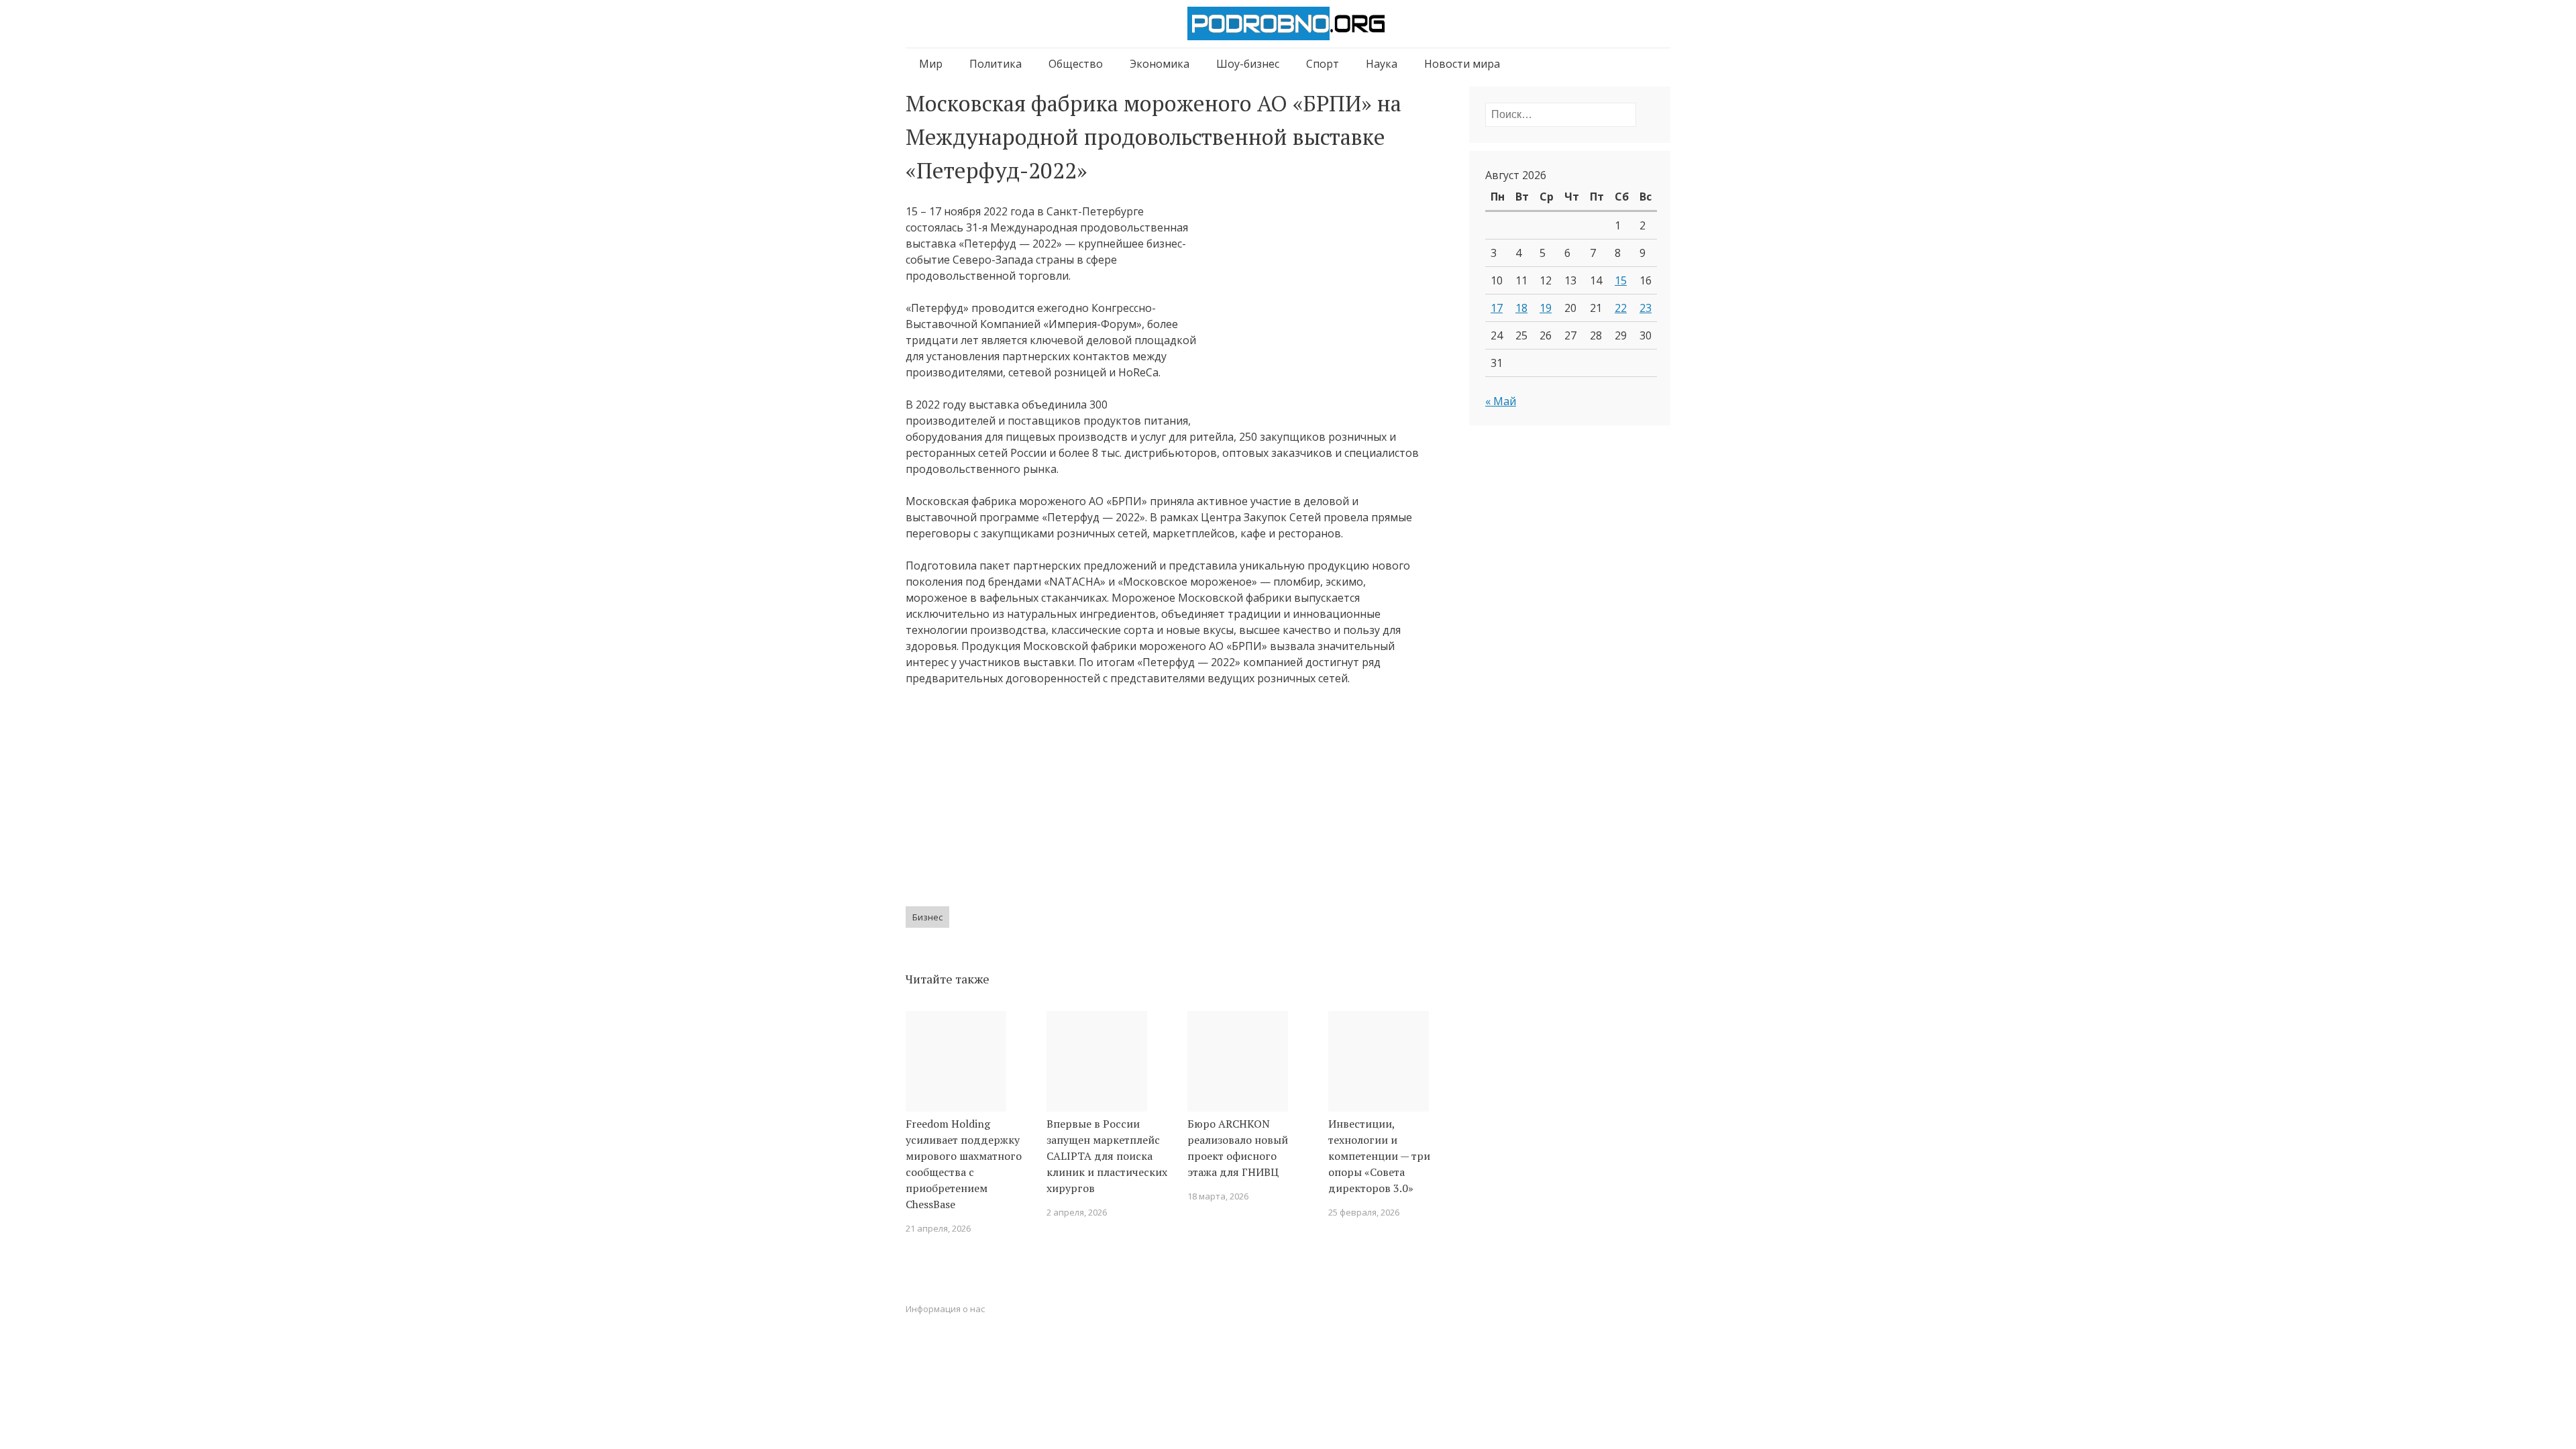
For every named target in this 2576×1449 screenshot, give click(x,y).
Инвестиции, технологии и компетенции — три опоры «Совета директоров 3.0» (1379, 1156)
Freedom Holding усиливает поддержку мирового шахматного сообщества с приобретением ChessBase (964, 1164)
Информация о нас (945, 1309)
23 (1646, 308)
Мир (931, 64)
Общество (1076, 64)
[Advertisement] (1316, 313)
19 (1546, 308)
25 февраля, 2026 (1364, 1212)
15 (1621, 280)
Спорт (1323, 64)
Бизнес (927, 917)
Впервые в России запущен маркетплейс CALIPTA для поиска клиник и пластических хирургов (1107, 1156)
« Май (1501, 401)
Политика (996, 64)
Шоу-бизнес (1248, 64)
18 (1521, 308)
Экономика (1160, 64)
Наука (1382, 64)
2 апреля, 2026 (1077, 1212)
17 (1497, 308)
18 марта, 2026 (1218, 1196)
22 (1621, 308)
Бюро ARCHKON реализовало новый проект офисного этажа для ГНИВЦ (1238, 1148)
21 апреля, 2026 (938, 1228)
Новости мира (1462, 64)
